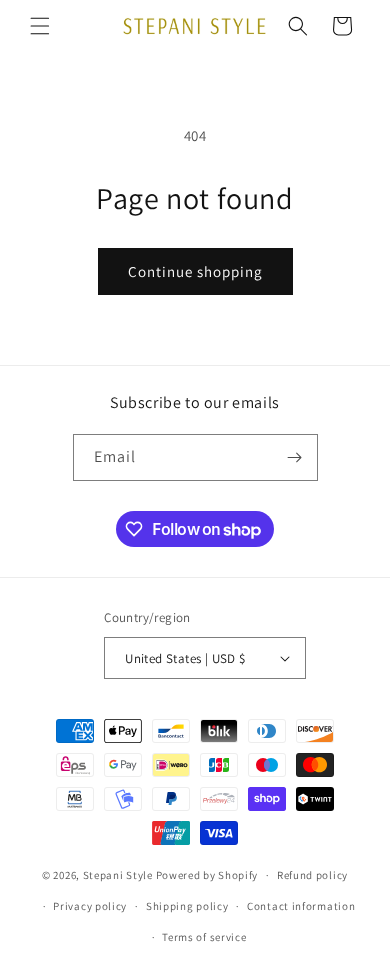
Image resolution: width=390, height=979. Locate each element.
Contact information (301, 906)
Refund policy (312, 875)
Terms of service (204, 937)
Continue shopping (195, 271)
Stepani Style (118, 875)
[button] (40, 26)
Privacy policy (90, 906)
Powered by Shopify (207, 875)
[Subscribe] (295, 457)
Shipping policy (187, 906)
